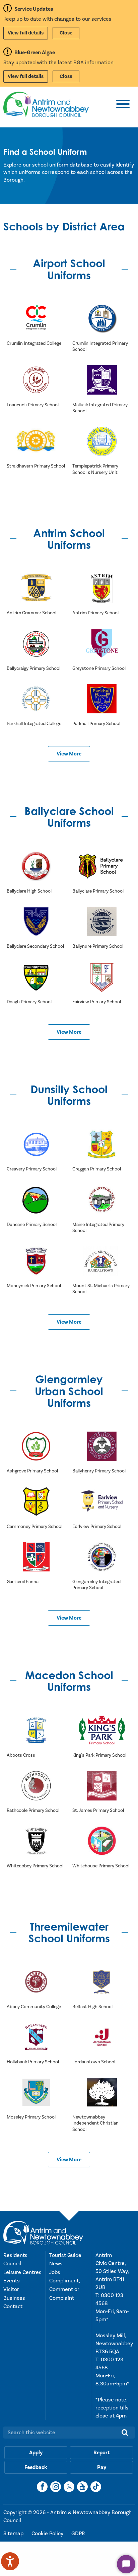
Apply (36, 2453)
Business (14, 2298)
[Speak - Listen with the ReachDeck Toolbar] (10, 2561)
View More (69, 754)
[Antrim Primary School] (102, 588)
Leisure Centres (22, 2272)
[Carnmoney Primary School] (36, 1502)
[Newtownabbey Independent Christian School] (102, 2092)
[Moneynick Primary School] (36, 1261)
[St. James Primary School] (102, 1786)
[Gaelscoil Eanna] (36, 1557)
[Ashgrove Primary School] (36, 1446)
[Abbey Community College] (36, 1982)
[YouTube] (82, 2487)
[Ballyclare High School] (36, 866)
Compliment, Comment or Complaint (64, 2289)
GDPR (78, 2534)
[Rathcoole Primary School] (36, 1786)
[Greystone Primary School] (102, 643)
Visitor (11, 2289)
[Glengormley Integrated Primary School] (102, 1557)
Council (12, 2264)
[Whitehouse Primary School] (102, 1841)
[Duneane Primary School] (36, 1200)
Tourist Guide (65, 2255)
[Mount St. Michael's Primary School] (102, 1261)
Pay (102, 2467)
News (56, 2264)
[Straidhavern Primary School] (36, 441)
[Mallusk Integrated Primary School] (102, 380)
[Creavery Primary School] (36, 1144)
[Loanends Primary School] (36, 380)
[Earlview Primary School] (102, 1502)
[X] (69, 2487)
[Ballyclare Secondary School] (36, 922)
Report (102, 2453)
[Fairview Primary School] (102, 977)
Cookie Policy (48, 2534)
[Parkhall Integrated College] (36, 699)
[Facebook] (42, 2487)
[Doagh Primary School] (36, 977)
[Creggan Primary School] (102, 1144)
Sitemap (14, 2534)
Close (66, 33)
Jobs (55, 2272)
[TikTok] (96, 2487)
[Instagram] (56, 2487)
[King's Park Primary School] (102, 1731)
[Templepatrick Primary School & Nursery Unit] (102, 441)
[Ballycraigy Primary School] (36, 643)
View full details (26, 33)
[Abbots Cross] (36, 1731)
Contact (13, 2306)
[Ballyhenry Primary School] (102, 1446)
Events (12, 2281)
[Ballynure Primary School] (102, 922)
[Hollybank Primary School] (36, 2037)
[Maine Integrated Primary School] (102, 1200)
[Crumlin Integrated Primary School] (102, 319)
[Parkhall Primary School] (102, 699)
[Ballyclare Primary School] (102, 866)
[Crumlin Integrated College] (36, 319)
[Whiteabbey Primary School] (36, 1841)
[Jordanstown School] (102, 2037)
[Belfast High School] (102, 1982)
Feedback (36, 2467)
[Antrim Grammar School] (36, 588)
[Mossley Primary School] (36, 2092)
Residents (15, 2255)
